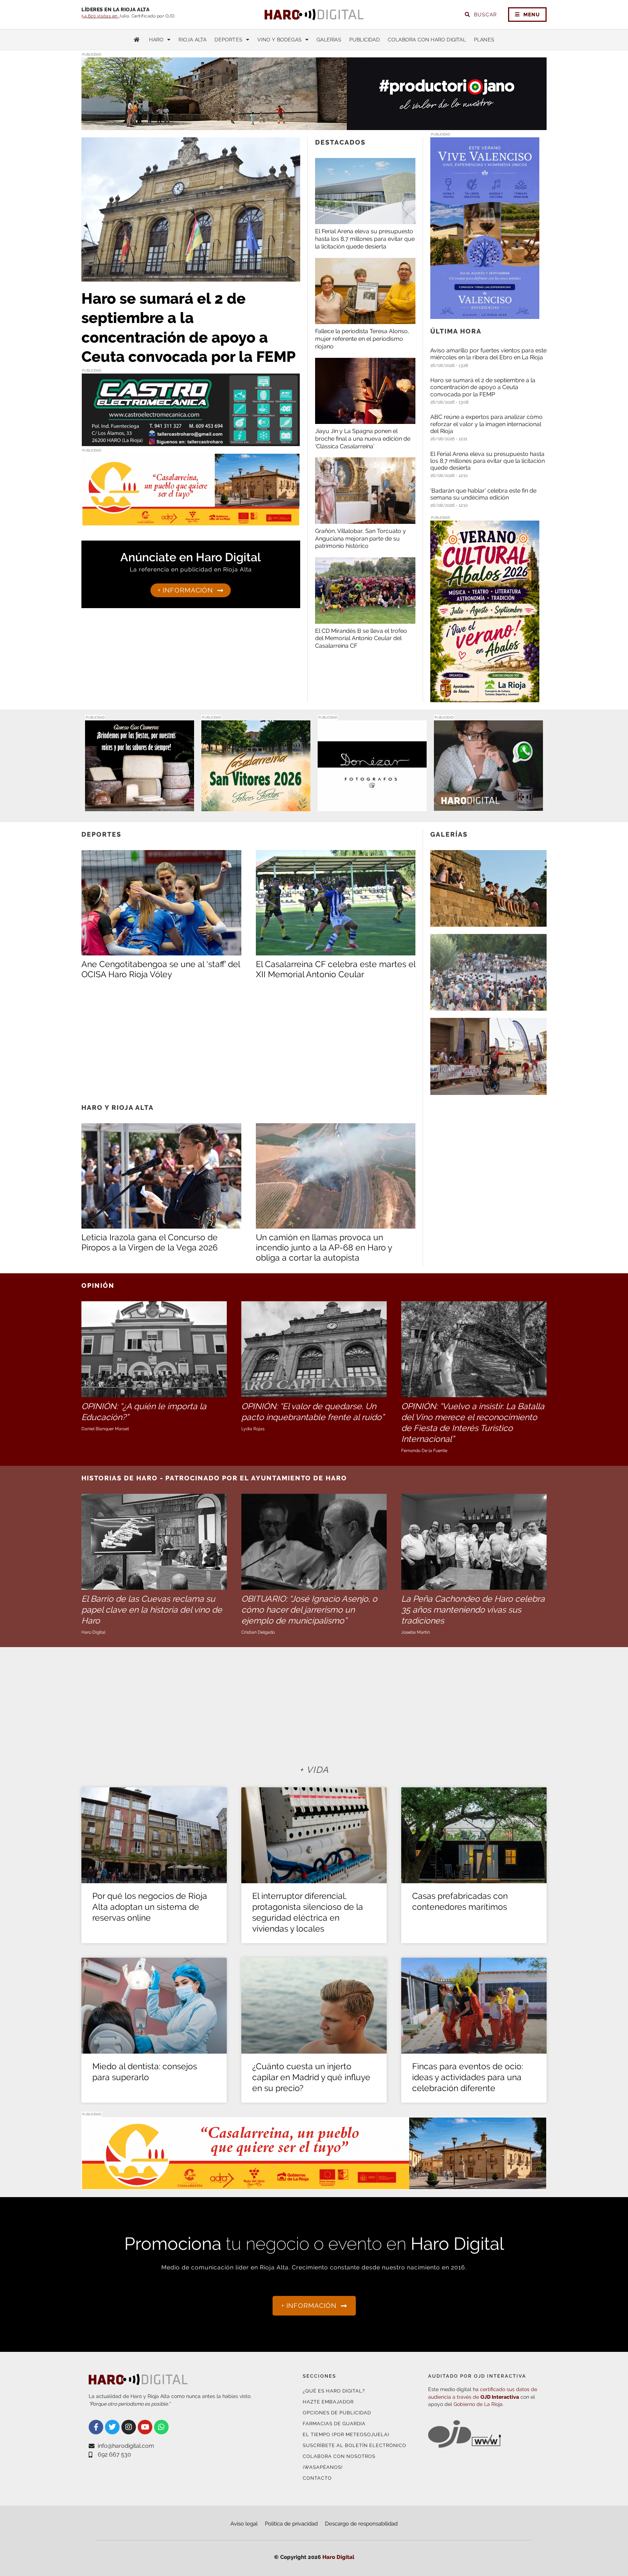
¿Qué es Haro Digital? (334, 2391)
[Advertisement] (248, 1041)
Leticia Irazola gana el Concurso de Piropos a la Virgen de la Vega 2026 (150, 1242)
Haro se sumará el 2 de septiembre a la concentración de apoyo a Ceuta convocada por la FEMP (483, 387)
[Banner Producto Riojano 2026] (314, 126)
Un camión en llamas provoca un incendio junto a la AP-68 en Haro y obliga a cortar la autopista (324, 1247)
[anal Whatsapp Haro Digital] (488, 807)
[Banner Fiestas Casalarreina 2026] (256, 807)
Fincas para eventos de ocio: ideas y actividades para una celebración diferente (468, 2077)
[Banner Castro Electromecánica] (191, 442)
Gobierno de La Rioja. (479, 2404)
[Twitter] (112, 2427)
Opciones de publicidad (337, 2413)
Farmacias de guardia (334, 2424)
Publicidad (365, 40)
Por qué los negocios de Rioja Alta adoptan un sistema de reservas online (150, 1907)
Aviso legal (244, 2524)
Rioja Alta (192, 40)
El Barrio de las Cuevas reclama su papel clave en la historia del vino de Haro (152, 1610)
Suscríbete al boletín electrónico (355, 2445)
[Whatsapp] (161, 2427)
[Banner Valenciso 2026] (485, 314)
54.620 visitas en (100, 16)
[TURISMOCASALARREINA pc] (314, 2185)
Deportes (228, 40)
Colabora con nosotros (339, 2456)
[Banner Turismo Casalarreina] (191, 521)
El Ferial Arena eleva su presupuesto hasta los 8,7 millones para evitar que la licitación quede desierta (365, 239)
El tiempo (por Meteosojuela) (346, 2435)
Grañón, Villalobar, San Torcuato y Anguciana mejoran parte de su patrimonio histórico (361, 539)
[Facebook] (96, 2427)
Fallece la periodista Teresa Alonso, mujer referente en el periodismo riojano (362, 339)
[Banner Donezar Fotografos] (372, 807)
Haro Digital (338, 2557)
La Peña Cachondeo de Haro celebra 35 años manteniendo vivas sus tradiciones (473, 1610)
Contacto (317, 2478)
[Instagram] (129, 2427)
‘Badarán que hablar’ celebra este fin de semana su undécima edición (483, 494)
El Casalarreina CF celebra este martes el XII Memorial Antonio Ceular (336, 969)
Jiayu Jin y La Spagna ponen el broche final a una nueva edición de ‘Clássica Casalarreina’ (363, 439)
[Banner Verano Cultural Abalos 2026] (485, 698)
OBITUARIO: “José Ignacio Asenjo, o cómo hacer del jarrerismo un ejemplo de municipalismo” (309, 1610)
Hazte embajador (328, 2402)
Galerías (329, 40)
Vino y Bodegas (279, 40)
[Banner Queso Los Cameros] (140, 807)
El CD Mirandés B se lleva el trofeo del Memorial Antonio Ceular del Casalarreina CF (361, 638)
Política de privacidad (291, 2524)
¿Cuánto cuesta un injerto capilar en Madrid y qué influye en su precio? (311, 2077)
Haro (156, 40)
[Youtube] (145, 2427)
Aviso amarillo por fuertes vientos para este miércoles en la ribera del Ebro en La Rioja (488, 354)
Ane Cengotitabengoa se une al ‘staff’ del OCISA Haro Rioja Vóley (161, 969)
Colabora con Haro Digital (427, 40)
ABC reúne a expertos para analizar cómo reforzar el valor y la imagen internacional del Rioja (486, 424)
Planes (484, 40)
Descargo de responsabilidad (361, 2524)
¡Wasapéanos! (323, 2467)
